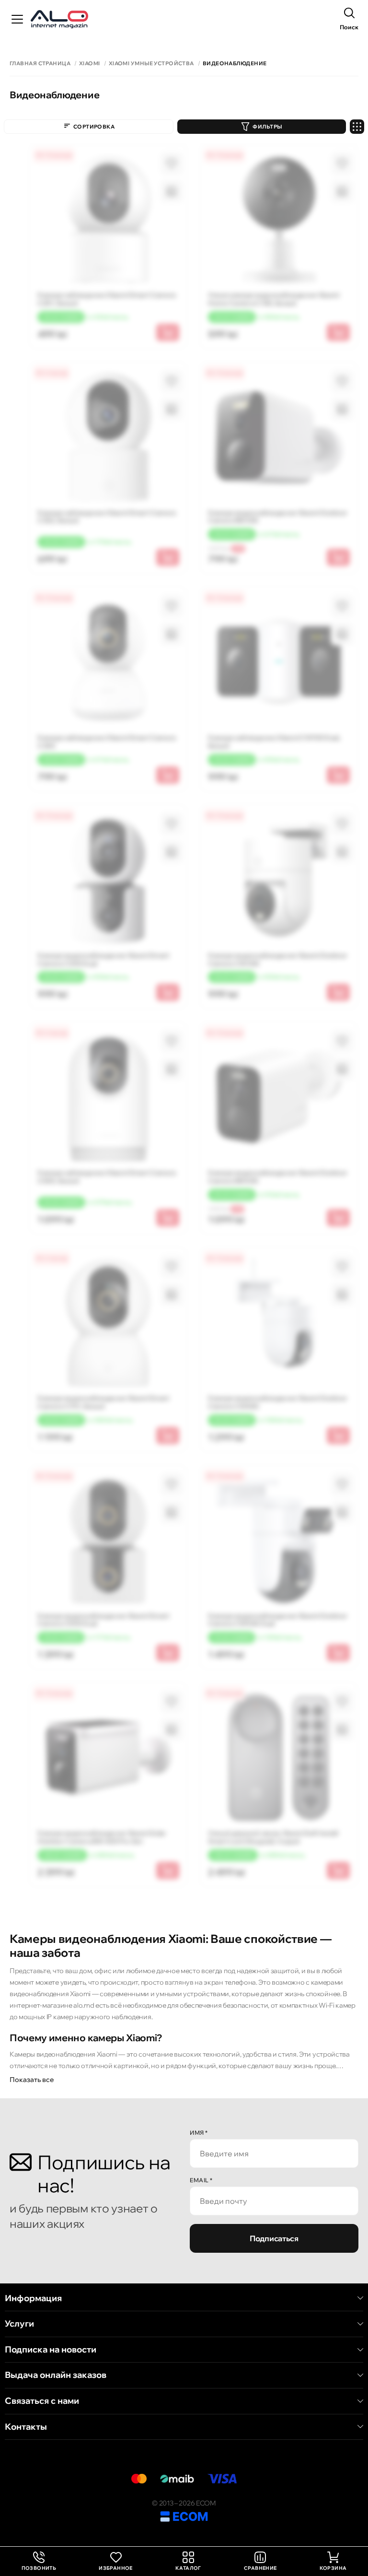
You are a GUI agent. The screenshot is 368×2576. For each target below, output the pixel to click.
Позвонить (39, 2561)
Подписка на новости (51, 2350)
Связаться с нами (42, 2401)
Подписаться (274, 2238)
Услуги (19, 2324)
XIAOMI (90, 64)
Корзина (333, 2568)
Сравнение (260, 2568)
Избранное (116, 2568)
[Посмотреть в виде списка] (357, 127)
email (201, 2180)
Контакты (26, 2427)
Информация (33, 2298)
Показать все (32, 2080)
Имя (199, 2133)
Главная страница (40, 64)
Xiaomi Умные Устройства (151, 64)
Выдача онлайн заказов (56, 2375)
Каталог (188, 2568)
